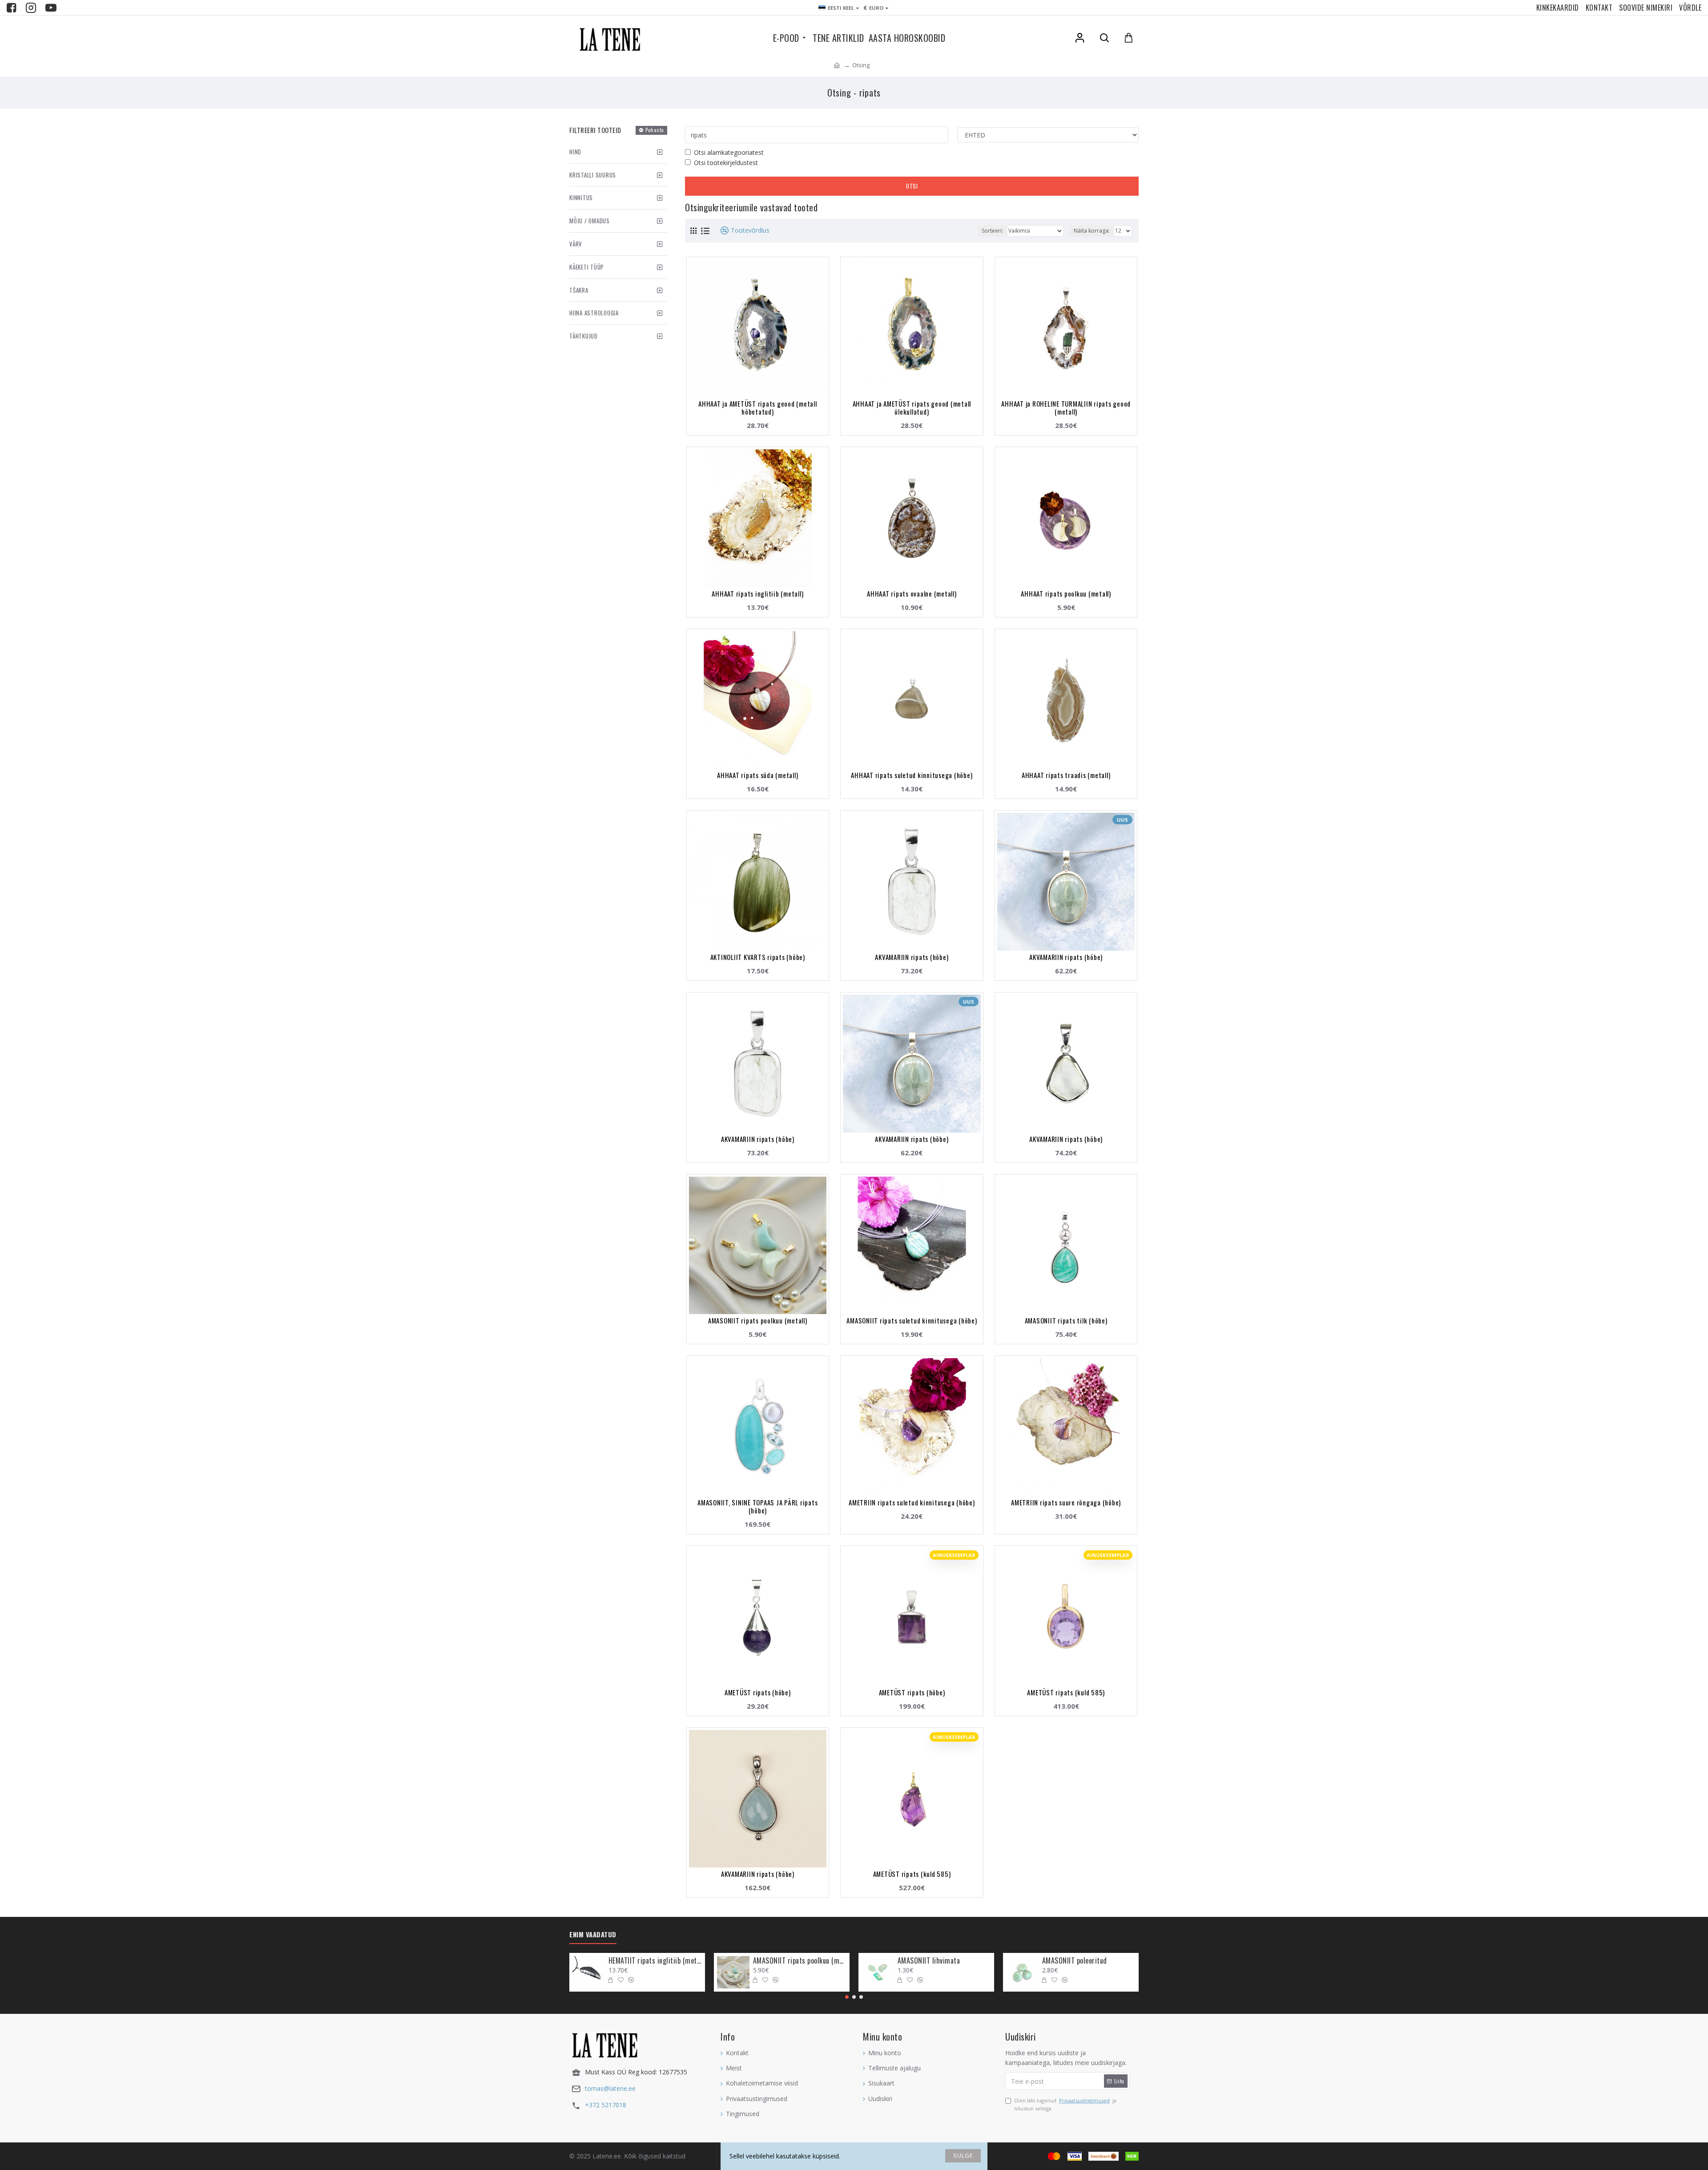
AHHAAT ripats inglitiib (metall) (757, 593)
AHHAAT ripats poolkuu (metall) (1066, 593)
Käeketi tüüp (587, 267)
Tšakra (579, 290)
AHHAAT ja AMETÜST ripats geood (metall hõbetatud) (758, 407)
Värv (576, 244)
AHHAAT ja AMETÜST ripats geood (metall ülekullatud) (912, 407)
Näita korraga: (1092, 231)
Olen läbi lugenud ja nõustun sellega (1065, 2104)
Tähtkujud (584, 336)
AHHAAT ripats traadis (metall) (1066, 775)
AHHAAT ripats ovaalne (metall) (912, 593)
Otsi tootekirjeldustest (726, 163)
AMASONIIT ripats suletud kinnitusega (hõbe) (912, 1320)
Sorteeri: (992, 231)
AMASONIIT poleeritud (1075, 1961)
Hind (575, 152)
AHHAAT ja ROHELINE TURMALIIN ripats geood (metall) (1066, 407)
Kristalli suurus (593, 175)
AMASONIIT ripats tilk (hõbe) (1066, 1320)
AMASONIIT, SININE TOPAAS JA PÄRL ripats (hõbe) (757, 1506)
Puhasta (655, 130)
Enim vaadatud (593, 1935)
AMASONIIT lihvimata (929, 1961)
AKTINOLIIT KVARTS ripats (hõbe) (758, 957)
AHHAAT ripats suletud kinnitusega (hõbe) (912, 775)
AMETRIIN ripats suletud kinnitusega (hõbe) (912, 1502)
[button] (847, 1997)
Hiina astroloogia (594, 313)
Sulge (963, 2155)
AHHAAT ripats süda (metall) (757, 775)
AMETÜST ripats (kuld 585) (1066, 1692)
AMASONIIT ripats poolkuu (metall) (758, 1320)
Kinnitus (581, 198)
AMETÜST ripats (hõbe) (758, 1692)
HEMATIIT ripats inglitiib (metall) (655, 1961)
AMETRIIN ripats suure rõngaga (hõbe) (1066, 1502)
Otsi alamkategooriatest (729, 152)
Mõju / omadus (590, 221)
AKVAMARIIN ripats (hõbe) (912, 957)
